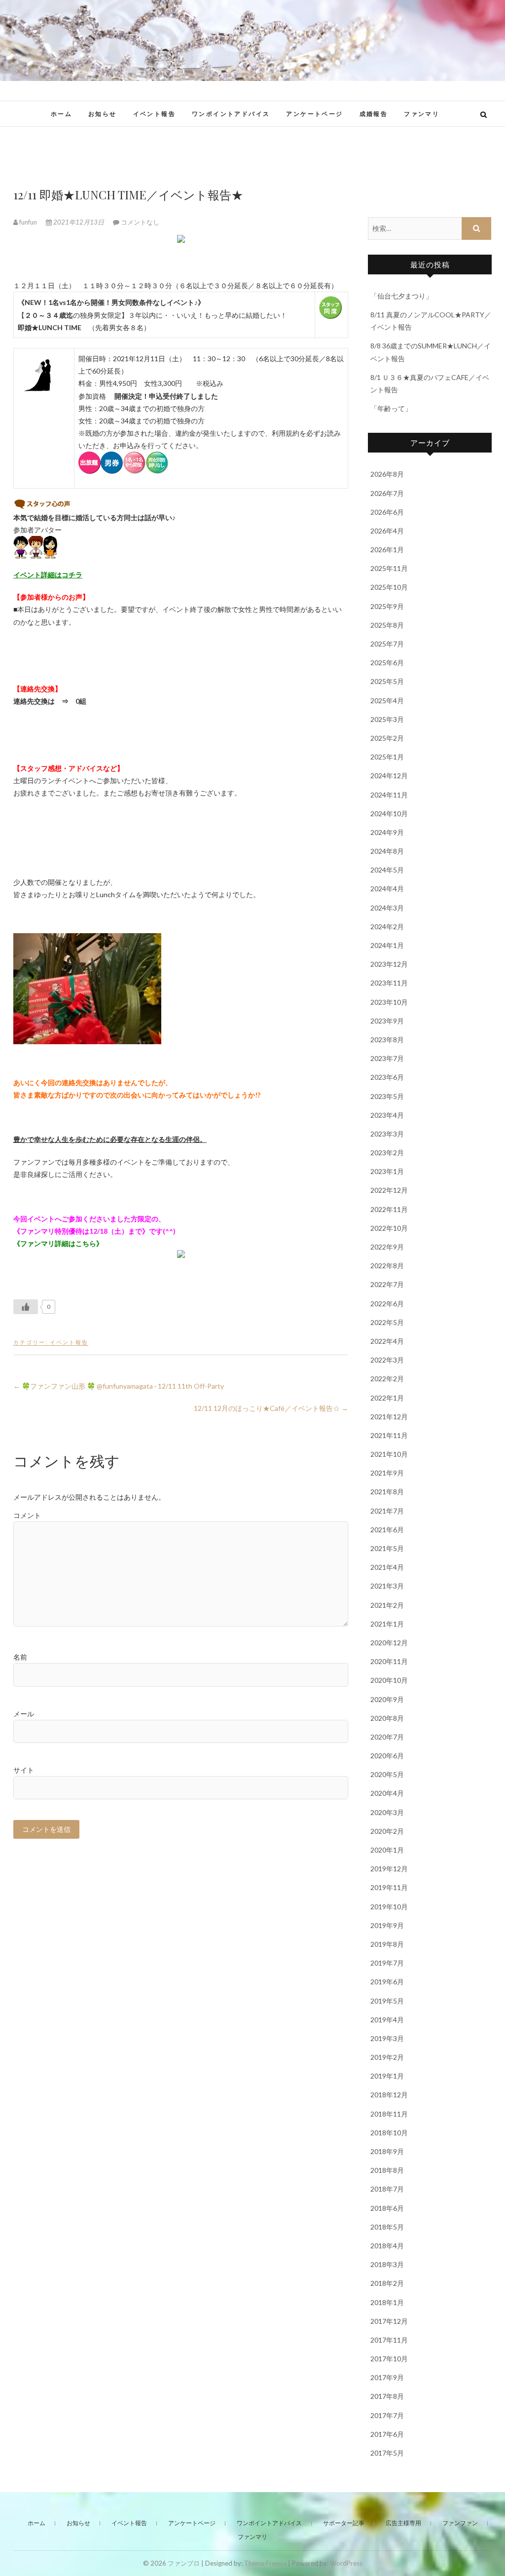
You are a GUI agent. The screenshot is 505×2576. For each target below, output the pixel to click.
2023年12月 (389, 964)
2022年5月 (387, 1322)
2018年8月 (387, 2170)
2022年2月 (387, 1379)
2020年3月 (387, 1812)
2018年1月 (387, 2302)
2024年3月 (387, 908)
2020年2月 (387, 1831)
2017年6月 (387, 2434)
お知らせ (103, 114)
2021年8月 (387, 1492)
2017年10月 (389, 2359)
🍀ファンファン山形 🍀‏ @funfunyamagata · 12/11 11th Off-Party (119, 1386)
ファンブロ (184, 2563)
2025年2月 (387, 738)
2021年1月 (387, 1624)
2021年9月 (387, 1473)
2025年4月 (387, 701)
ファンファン (460, 2523)
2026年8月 (387, 474)
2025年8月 (387, 625)
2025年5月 (387, 681)
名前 (20, 1657)
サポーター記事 (344, 2523)
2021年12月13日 (79, 222)
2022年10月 (389, 1228)
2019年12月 (389, 1869)
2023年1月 (387, 1171)
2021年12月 (389, 1417)
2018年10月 (389, 2133)
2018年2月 (387, 2283)
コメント (27, 1515)
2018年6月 (387, 2208)
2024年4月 (387, 889)
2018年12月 (389, 2095)
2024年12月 (389, 776)
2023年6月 (387, 1077)
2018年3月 (387, 2264)
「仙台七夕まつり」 (401, 296)
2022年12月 (389, 1190)
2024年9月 (387, 832)
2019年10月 (389, 1907)
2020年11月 (389, 1661)
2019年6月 (387, 1982)
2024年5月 (387, 870)
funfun (28, 222)
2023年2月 (387, 1153)
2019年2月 (387, 2057)
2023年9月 (387, 1021)
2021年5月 (387, 1548)
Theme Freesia (265, 2563)
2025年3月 (387, 719)
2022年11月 (389, 1209)
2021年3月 (387, 1586)
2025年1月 (387, 757)
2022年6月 (387, 1304)
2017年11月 (389, 2340)
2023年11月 (389, 983)
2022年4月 (387, 1341)
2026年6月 (387, 512)
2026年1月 (387, 549)
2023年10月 (389, 1002)
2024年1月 (387, 945)
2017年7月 (387, 2415)
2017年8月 (387, 2396)
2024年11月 (389, 795)
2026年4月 (387, 531)
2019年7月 (387, 1963)
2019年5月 (387, 2001)
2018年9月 (387, 2151)
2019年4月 (387, 2020)
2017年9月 (387, 2377)
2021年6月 (387, 1530)
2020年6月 (387, 1756)
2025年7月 (387, 644)
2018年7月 (387, 2189)
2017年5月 (387, 2453)
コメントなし (140, 222)
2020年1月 (387, 1850)
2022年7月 (387, 1284)
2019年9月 (387, 1925)
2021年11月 (389, 1435)
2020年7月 (387, 1737)
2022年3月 (387, 1360)
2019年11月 (389, 1887)
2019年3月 (387, 2038)
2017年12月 (389, 2321)
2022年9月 (387, 1247)
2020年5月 (387, 1774)
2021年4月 (387, 1567)
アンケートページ (314, 114)
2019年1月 (387, 2076)
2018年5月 (387, 2227)
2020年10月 (389, 1680)
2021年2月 (387, 1605)
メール (24, 1714)
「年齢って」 (391, 408)
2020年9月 (387, 1699)
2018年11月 (389, 2114)
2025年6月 (387, 663)
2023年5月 (387, 1096)
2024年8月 (387, 851)
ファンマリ (422, 114)
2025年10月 (389, 587)
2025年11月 (389, 568)
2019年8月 (387, 1944)
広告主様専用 (403, 2523)
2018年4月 (387, 2246)
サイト (24, 1770)
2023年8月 (387, 1040)
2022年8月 (387, 1266)
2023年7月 (387, 1058)
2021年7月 (387, 1511)
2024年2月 (387, 927)
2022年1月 (387, 1398)
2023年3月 (387, 1134)
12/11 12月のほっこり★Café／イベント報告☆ (271, 1408)
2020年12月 (389, 1643)
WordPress (346, 2563)
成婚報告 (374, 114)
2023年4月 (387, 1115)
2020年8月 (387, 1718)
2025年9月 (387, 606)
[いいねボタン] (26, 1307)
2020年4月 (387, 1793)
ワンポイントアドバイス (231, 114)
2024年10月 (389, 814)
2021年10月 (389, 1454)
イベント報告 (154, 114)
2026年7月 (387, 493)
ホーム (61, 114)
